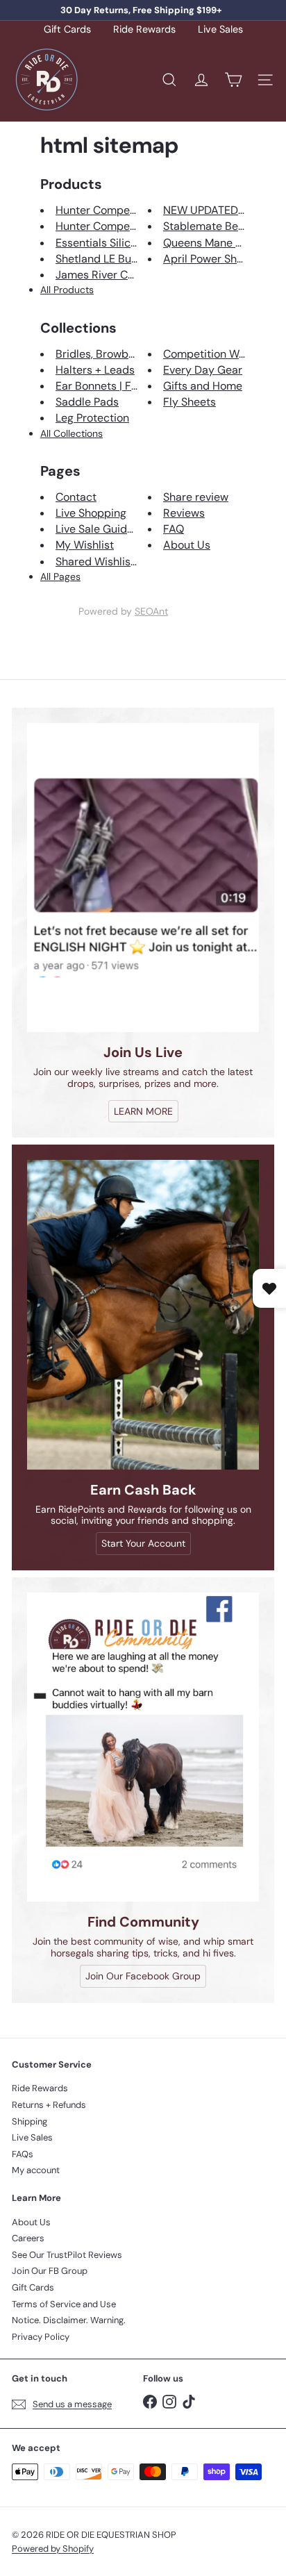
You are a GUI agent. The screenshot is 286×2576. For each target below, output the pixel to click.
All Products (67, 290)
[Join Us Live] (143, 878)
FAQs (23, 2154)
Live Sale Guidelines (106, 529)
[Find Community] (143, 1747)
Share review (196, 497)
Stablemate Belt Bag (215, 226)
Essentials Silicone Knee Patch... (135, 243)
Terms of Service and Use (64, 2304)
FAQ (174, 529)
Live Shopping (91, 513)
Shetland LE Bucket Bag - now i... (137, 259)
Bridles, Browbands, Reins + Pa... (136, 354)
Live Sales (220, 30)
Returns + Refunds (49, 2105)
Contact (76, 497)
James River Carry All (110, 275)
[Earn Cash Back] (143, 1314)
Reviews (184, 513)
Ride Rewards (144, 30)
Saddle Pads (87, 402)
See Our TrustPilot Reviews (67, 2255)
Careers (28, 2238)
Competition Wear (209, 354)
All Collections (71, 433)
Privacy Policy (41, 2337)
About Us (187, 545)
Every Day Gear (203, 370)
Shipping (30, 2121)
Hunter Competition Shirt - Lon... (137, 210)
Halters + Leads (95, 370)
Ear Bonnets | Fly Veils (111, 386)
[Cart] (233, 80)
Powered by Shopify (53, 2549)
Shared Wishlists (98, 562)
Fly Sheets (190, 402)
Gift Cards (67, 30)
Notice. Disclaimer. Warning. (69, 2320)
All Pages (60, 576)
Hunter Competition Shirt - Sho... (137, 226)
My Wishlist (85, 545)
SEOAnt (151, 611)
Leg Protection (92, 418)
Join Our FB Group (50, 2271)
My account (36, 2170)
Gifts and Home (203, 386)
